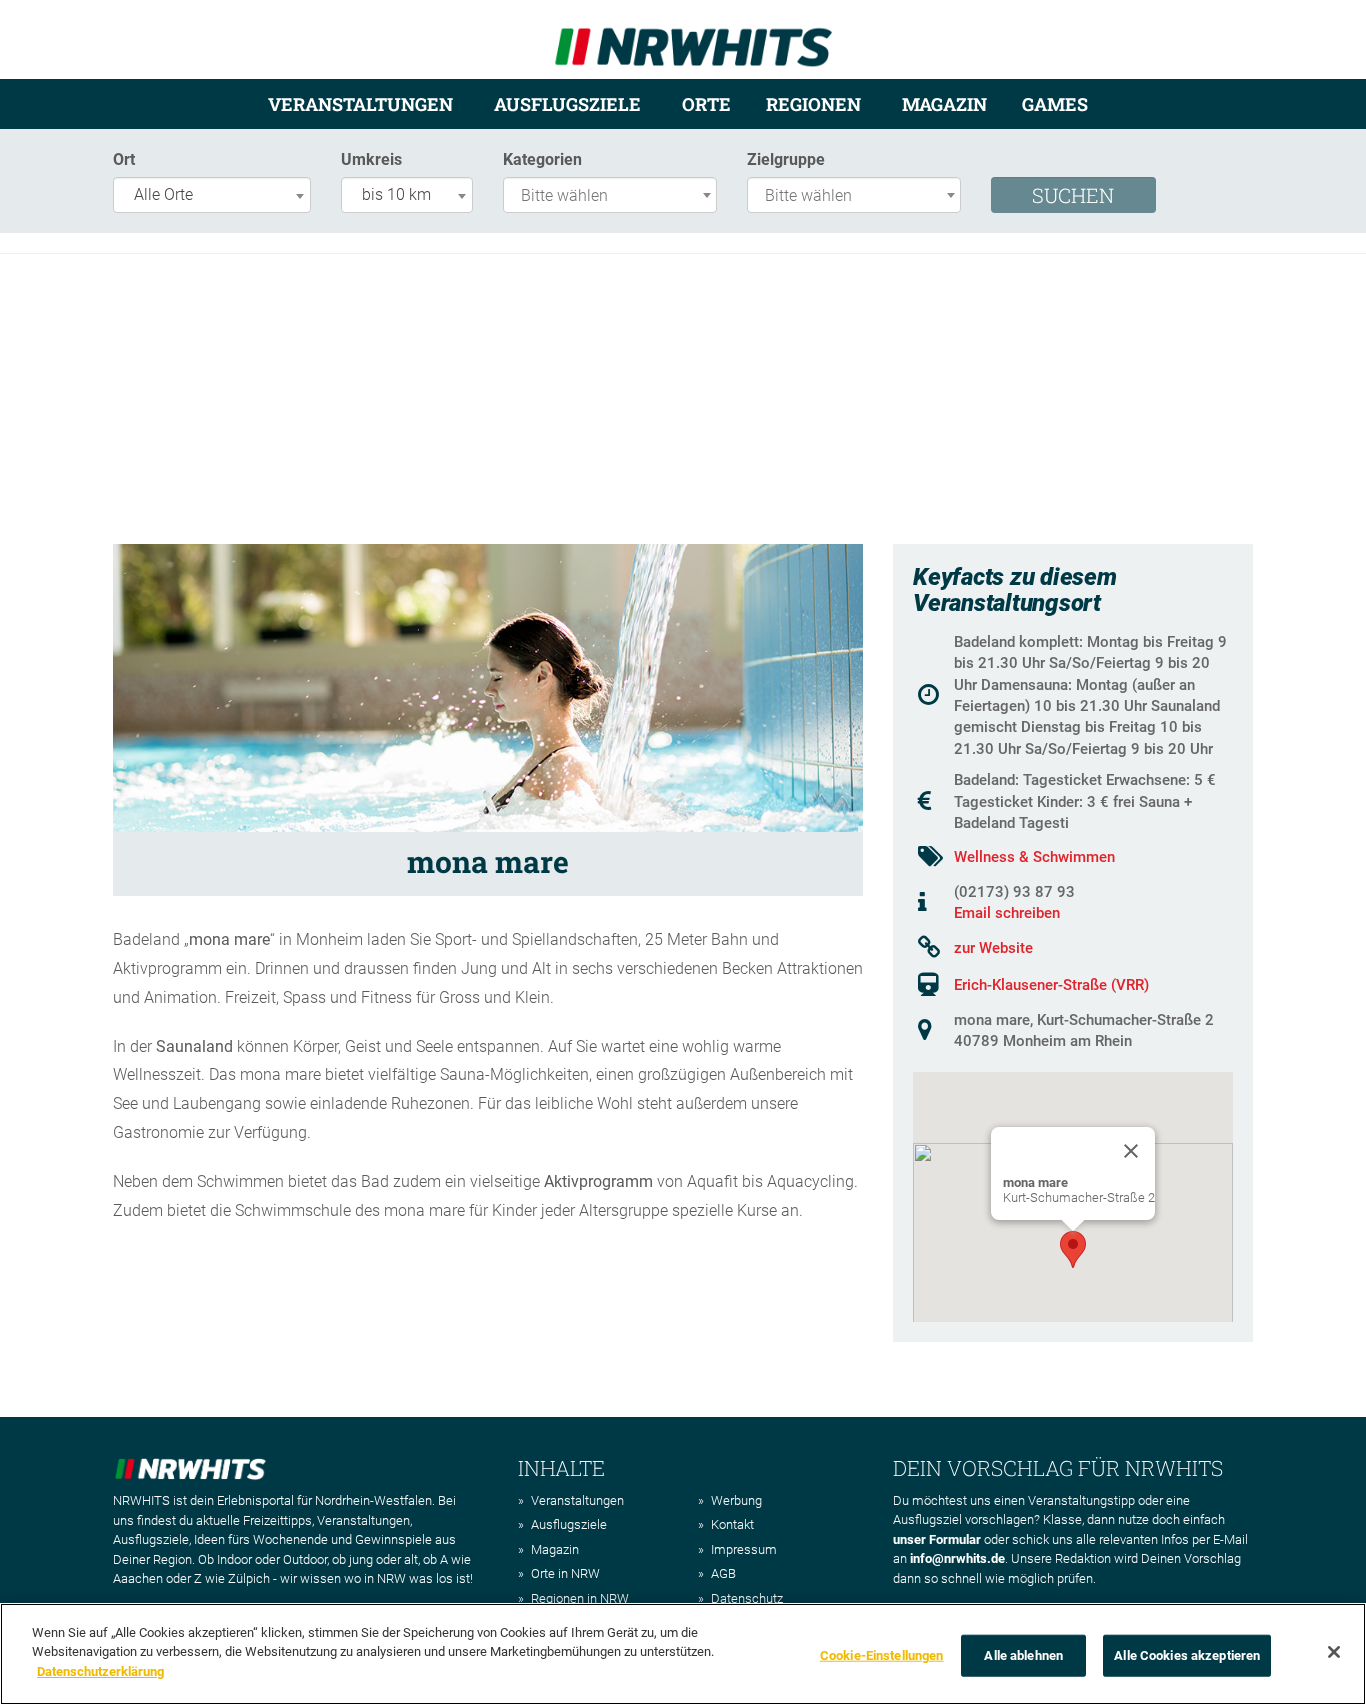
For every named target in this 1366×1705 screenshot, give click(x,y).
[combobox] (212, 195)
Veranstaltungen (360, 104)
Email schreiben (1007, 913)
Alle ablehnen (1023, 1655)
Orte (706, 104)
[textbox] (615, 196)
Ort (124, 159)
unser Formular (937, 1539)
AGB (723, 1573)
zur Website (993, 948)
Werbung (736, 1500)
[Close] (1131, 1151)
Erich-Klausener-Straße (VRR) (1051, 985)
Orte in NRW (565, 1573)
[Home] (693, 38)
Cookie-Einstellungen (882, 1655)
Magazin (944, 104)
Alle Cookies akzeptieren (1187, 1655)
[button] (1073, 1249)
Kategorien (542, 159)
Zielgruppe (786, 159)
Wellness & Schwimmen (1034, 857)
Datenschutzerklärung (100, 1671)
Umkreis (371, 159)
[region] (683, 1654)
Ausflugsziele (567, 104)
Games (1055, 104)
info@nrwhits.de (957, 1558)
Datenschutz (747, 1598)
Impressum (744, 1549)
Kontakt (732, 1524)
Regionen (813, 104)
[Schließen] (1334, 1652)
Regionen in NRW (580, 1598)
